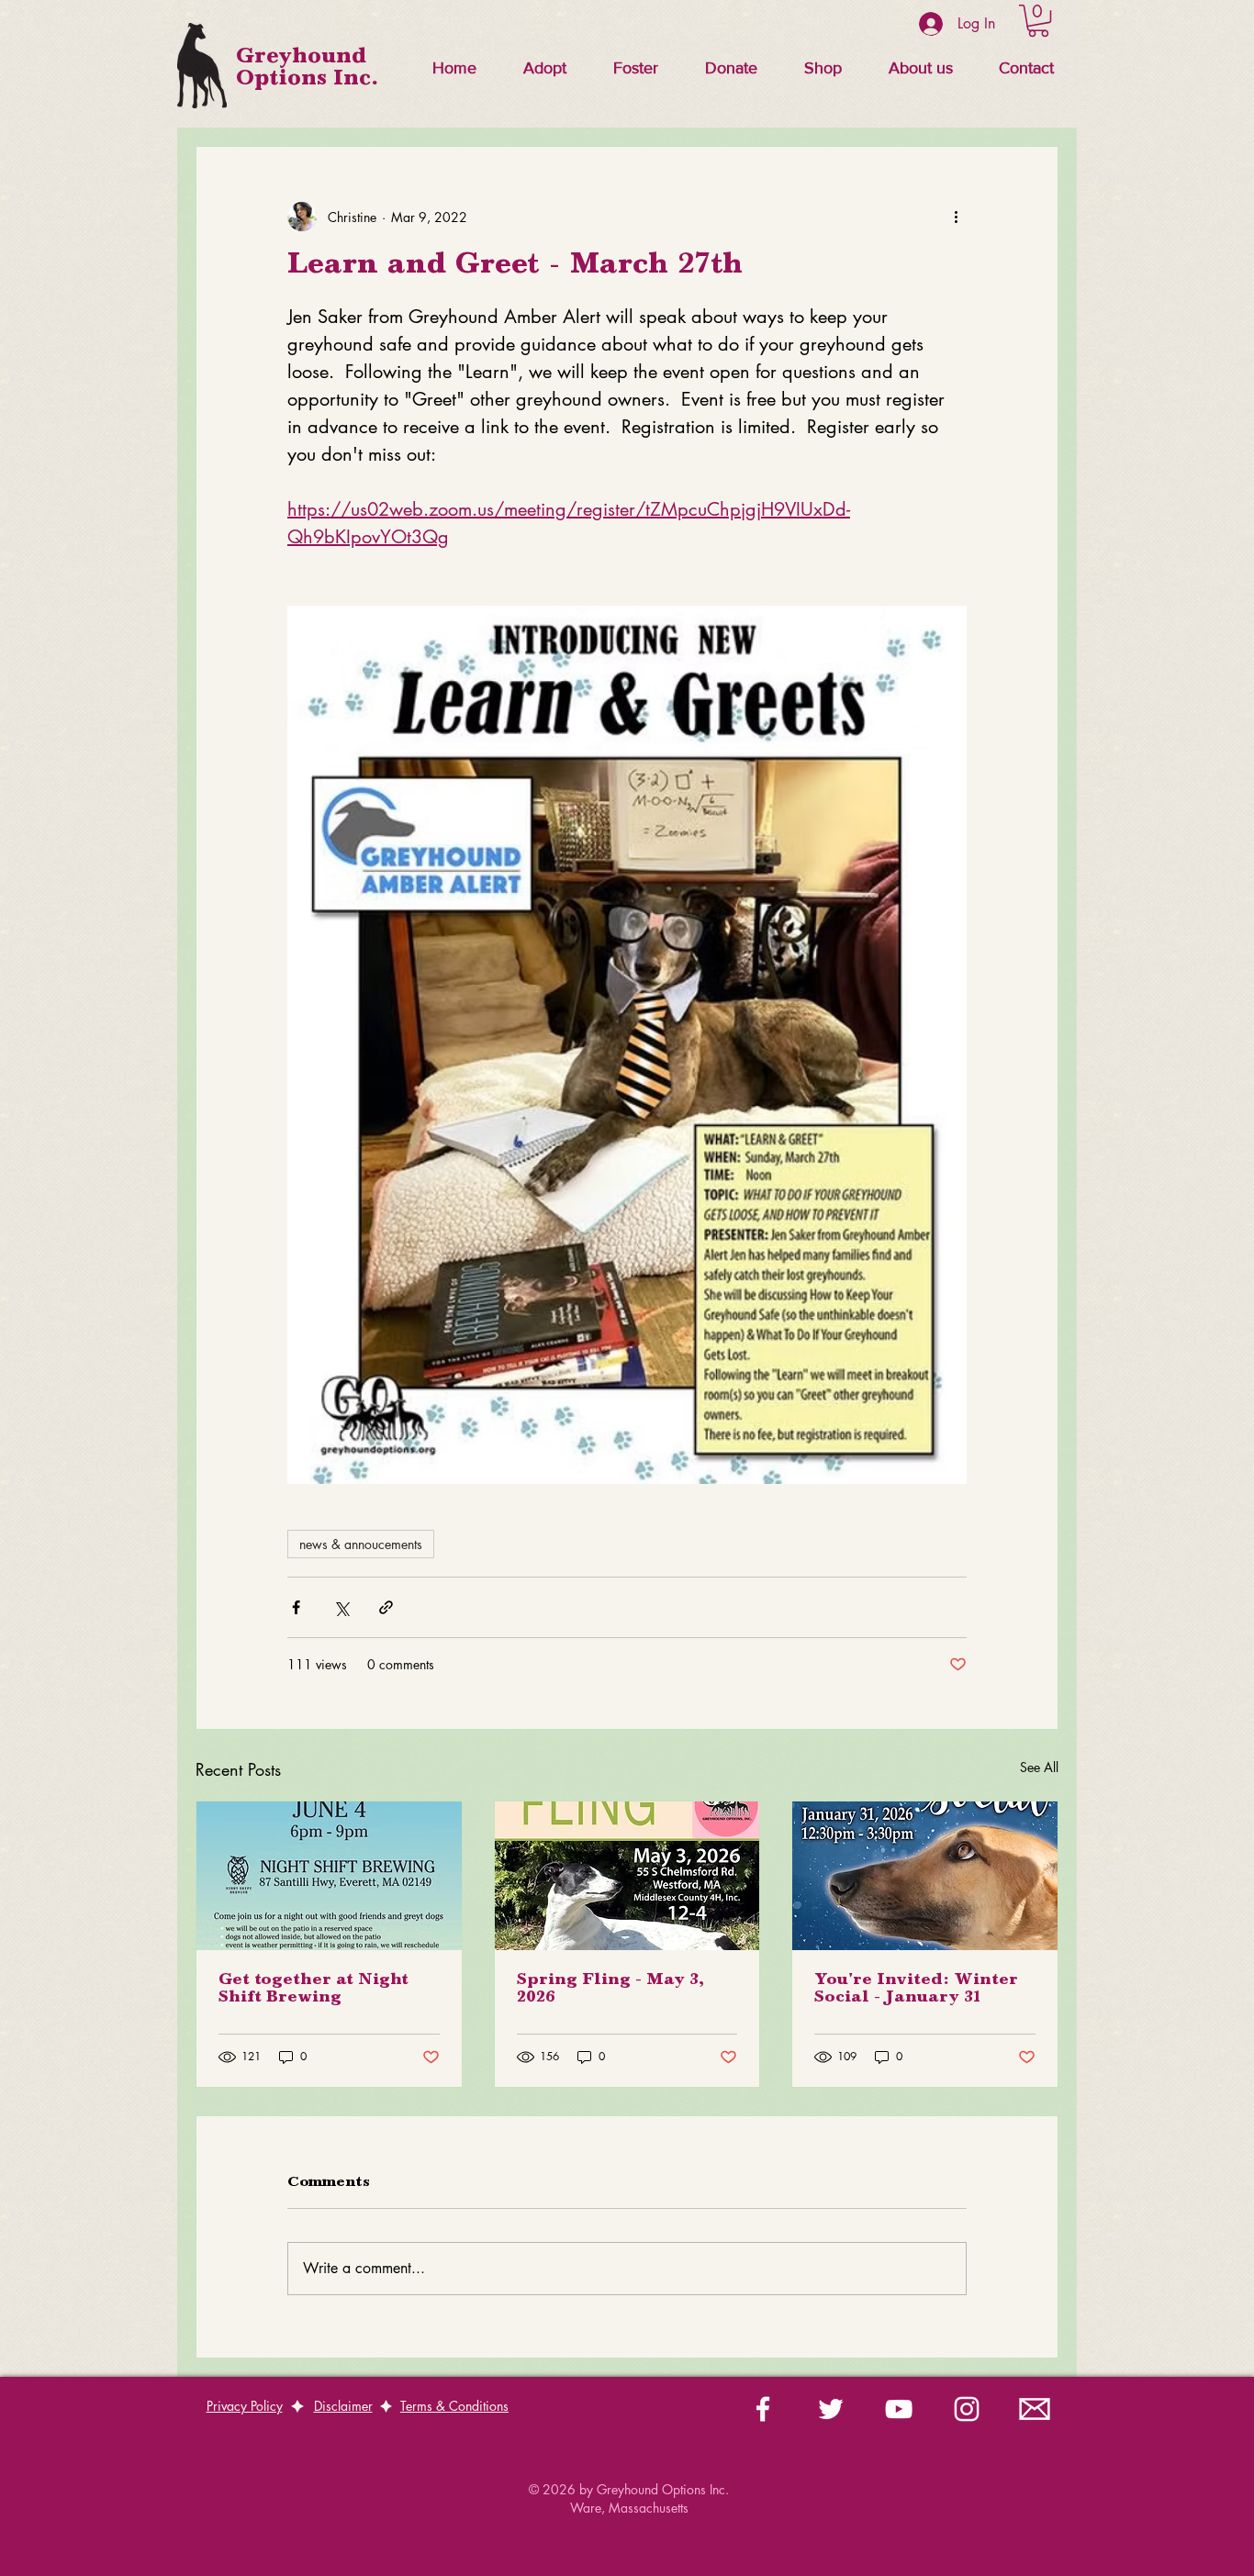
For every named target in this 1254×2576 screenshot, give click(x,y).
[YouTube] (899, 2409)
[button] (544, 68)
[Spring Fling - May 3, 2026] (627, 1876)
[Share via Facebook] (296, 1607)
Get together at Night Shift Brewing (313, 1989)
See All (1039, 1767)
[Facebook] (763, 2409)
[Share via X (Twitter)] (341, 1607)
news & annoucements (361, 1544)
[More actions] (956, 217)
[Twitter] (831, 2409)
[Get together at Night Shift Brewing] (329, 1876)
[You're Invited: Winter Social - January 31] (925, 1876)
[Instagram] (967, 2409)
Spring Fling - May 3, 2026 (610, 1989)
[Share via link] (386, 1607)
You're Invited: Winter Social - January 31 (916, 1989)
